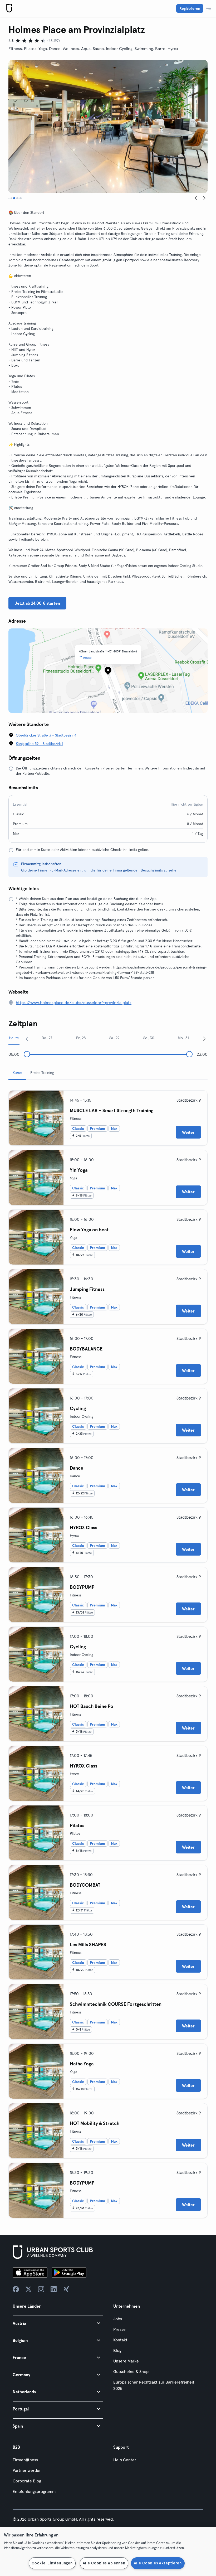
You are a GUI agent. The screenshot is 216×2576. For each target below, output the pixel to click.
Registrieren (190, 8)
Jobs (118, 2319)
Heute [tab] (14, 1038)
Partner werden (27, 2470)
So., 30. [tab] (149, 1038)
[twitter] (28, 2289)
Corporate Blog (27, 2481)
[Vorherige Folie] (196, 198)
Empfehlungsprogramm (34, 2491)
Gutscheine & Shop (131, 2371)
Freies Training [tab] (42, 1073)
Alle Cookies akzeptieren (158, 2563)
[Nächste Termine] (204, 1039)
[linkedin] (54, 2289)
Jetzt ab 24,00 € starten (37, 603)
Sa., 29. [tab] (115, 1038)
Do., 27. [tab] (47, 1038)
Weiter (188, 1132)
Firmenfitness (25, 2460)
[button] (58, 2323)
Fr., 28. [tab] (81, 1038)
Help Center (125, 2460)
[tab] (9, 198)
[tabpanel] (108, 1652)
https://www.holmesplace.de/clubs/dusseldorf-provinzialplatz (74, 1003)
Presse (119, 2329)
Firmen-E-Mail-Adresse (57, 870)
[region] (108, 2551)
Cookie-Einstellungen (52, 2563)
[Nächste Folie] (204, 198)
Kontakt (120, 2340)
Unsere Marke (126, 2361)
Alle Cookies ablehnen (104, 2563)
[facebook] (16, 2289)
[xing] (66, 2289)
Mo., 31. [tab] (184, 1038)
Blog (117, 2350)
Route (87, 658)
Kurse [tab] (17, 1073)
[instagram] (41, 2289)
